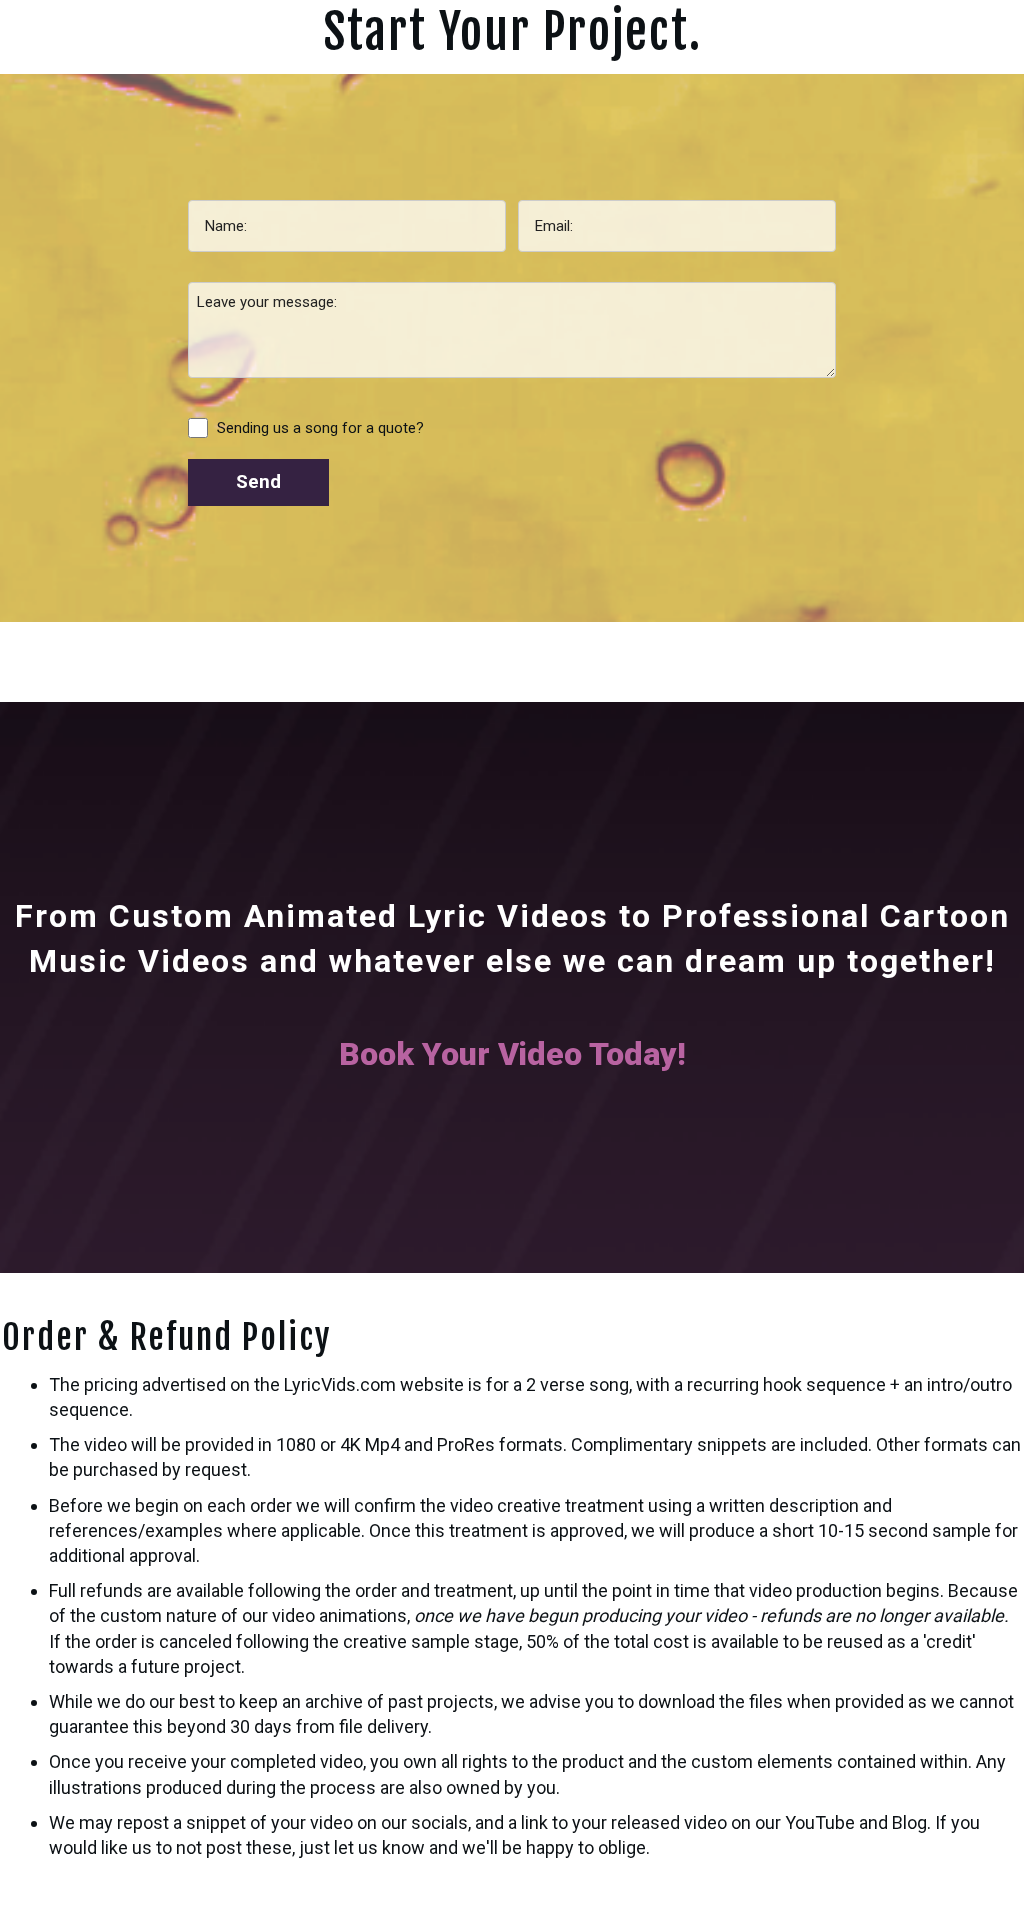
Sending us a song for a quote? (320, 428)
